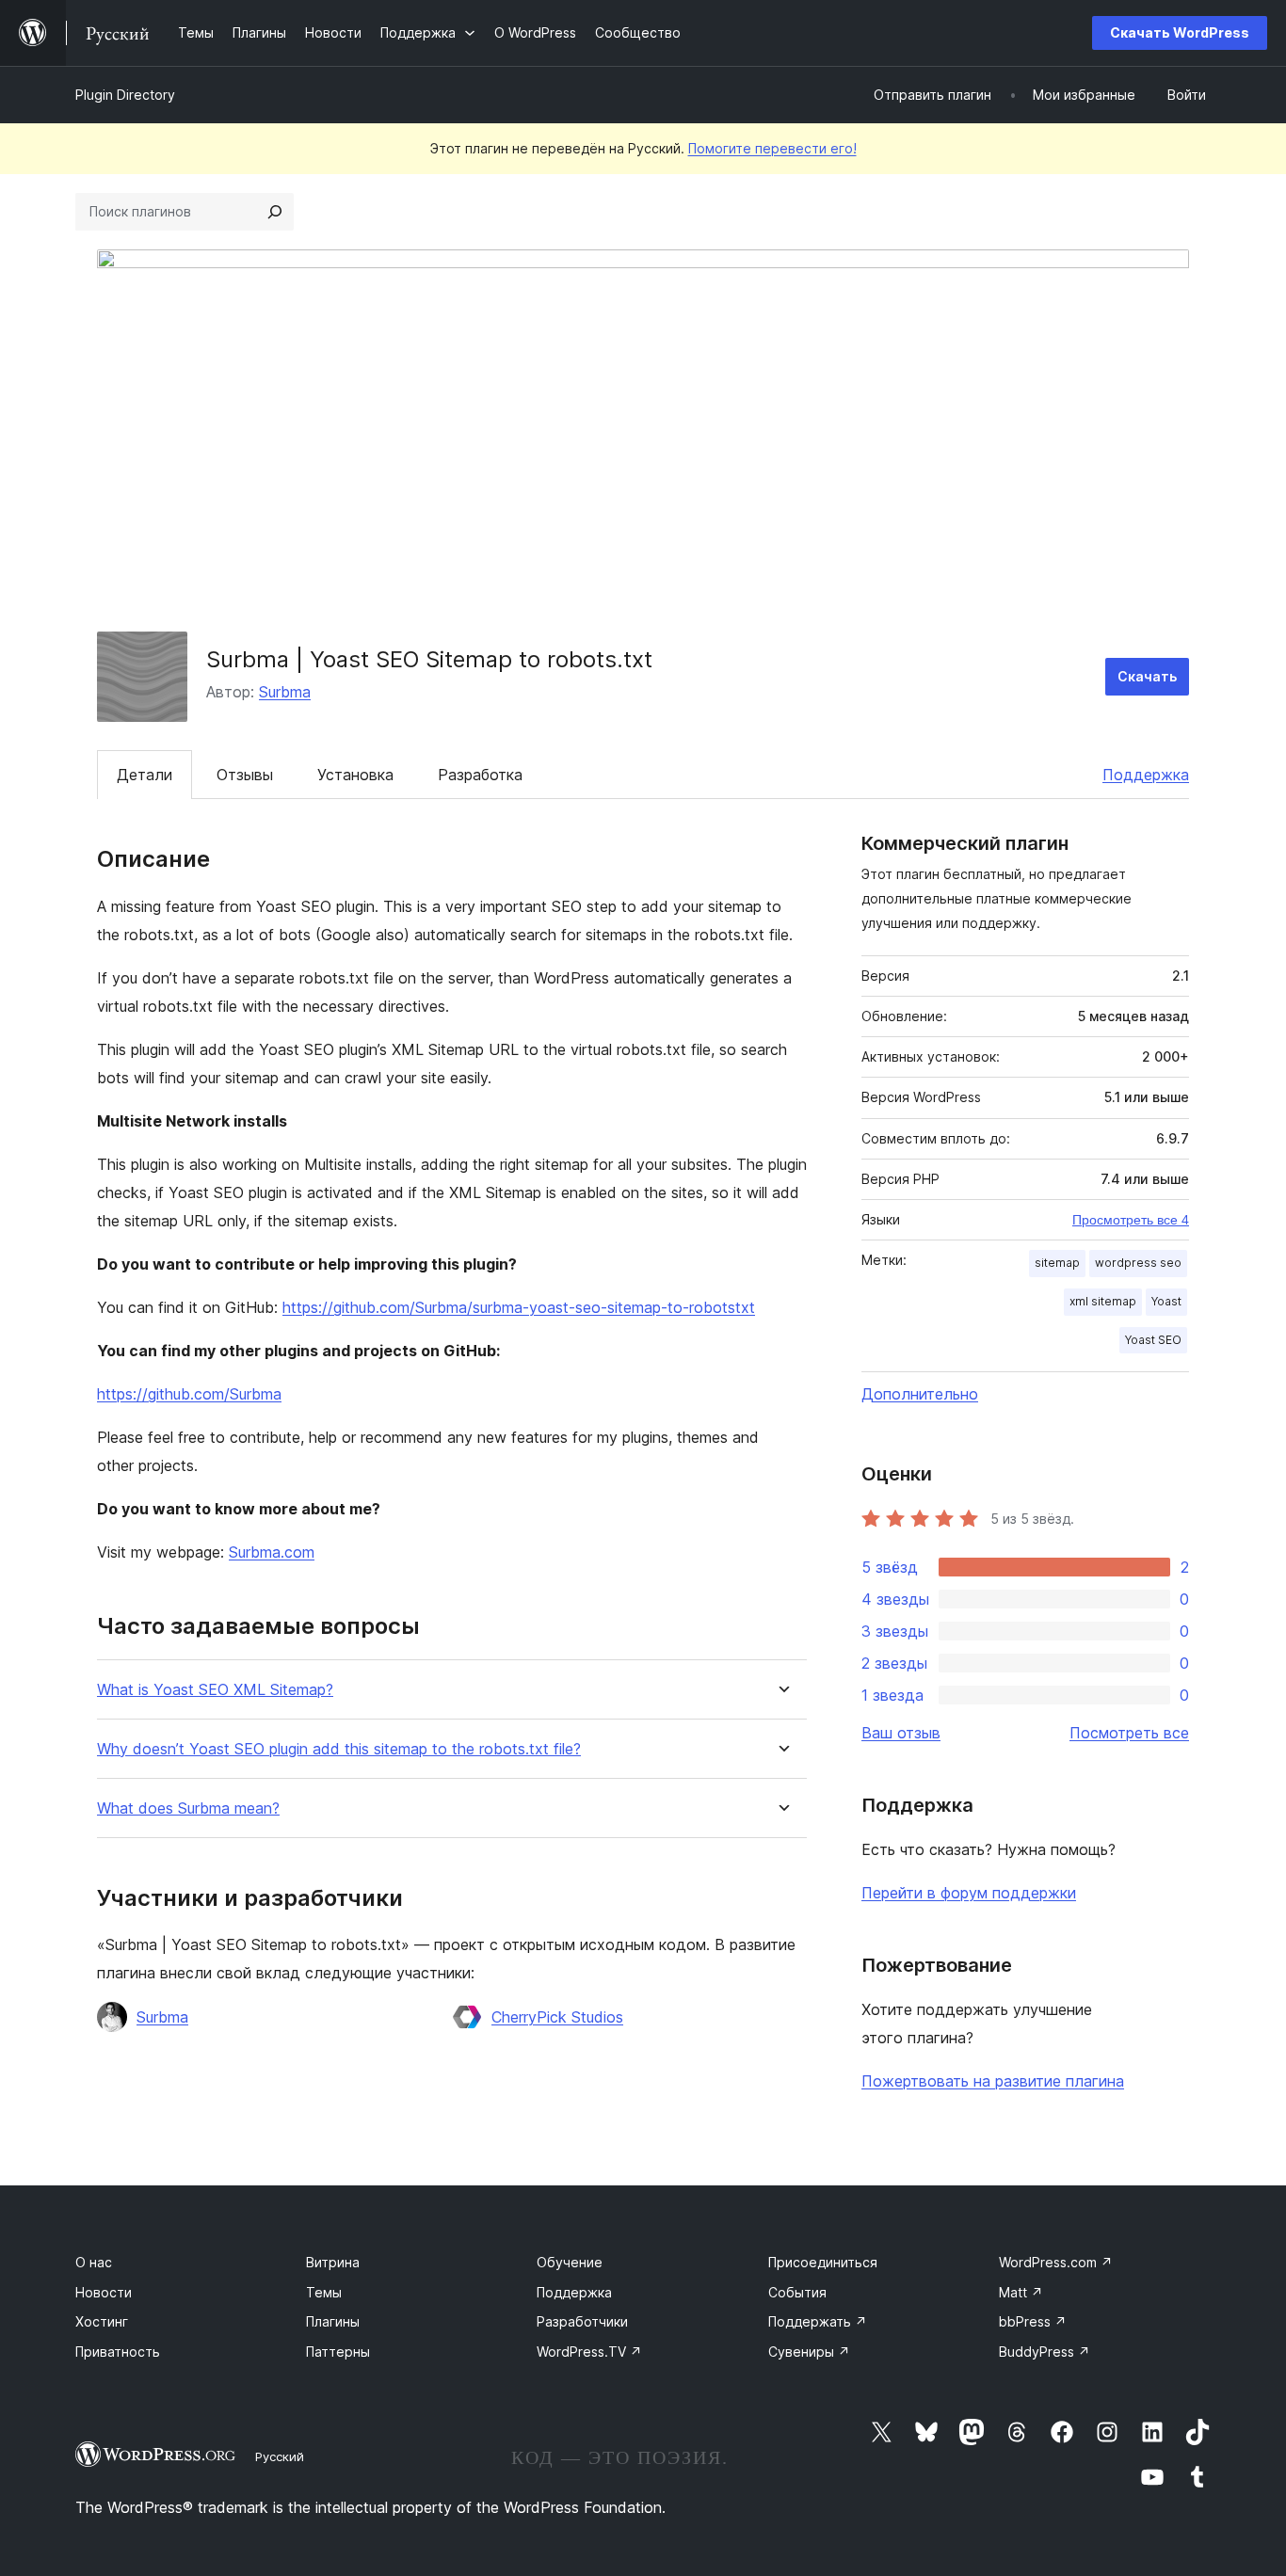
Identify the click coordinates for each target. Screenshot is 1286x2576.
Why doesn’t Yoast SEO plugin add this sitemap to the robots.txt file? (339, 1749)
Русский (280, 2456)
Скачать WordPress (1180, 32)
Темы (324, 2292)
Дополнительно (920, 1394)
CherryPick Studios (557, 2017)
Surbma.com (272, 1552)
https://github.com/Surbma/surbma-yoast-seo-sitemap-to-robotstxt (519, 1307)
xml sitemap (1103, 1301)
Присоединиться (823, 2262)
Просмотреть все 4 (1131, 1220)
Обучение (570, 2262)
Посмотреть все (1129, 1733)
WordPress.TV (589, 2352)
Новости (104, 2292)
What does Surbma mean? (188, 1808)
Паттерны (338, 2352)
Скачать (1147, 676)
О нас (94, 2262)
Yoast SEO (1153, 1340)
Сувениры (809, 2352)
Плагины (333, 2321)
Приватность (118, 2352)
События (797, 2292)
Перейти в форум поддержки (969, 1893)
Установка (355, 775)
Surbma (285, 692)
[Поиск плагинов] (275, 212)
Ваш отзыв (901, 1733)
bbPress (1033, 2321)
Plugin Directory (125, 95)
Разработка (480, 775)
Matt (1021, 2292)
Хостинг (102, 2321)
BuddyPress (1045, 2352)
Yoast (1166, 1301)
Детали (145, 775)
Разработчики (582, 2321)
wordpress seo (1138, 1263)
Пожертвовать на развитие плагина (993, 2081)
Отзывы (245, 775)
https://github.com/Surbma (189, 1394)
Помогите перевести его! (772, 148)
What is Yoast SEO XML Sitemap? (215, 1690)
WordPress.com (1056, 2262)
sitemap (1057, 1263)
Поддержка (1146, 775)
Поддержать (818, 2321)
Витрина (333, 2262)
